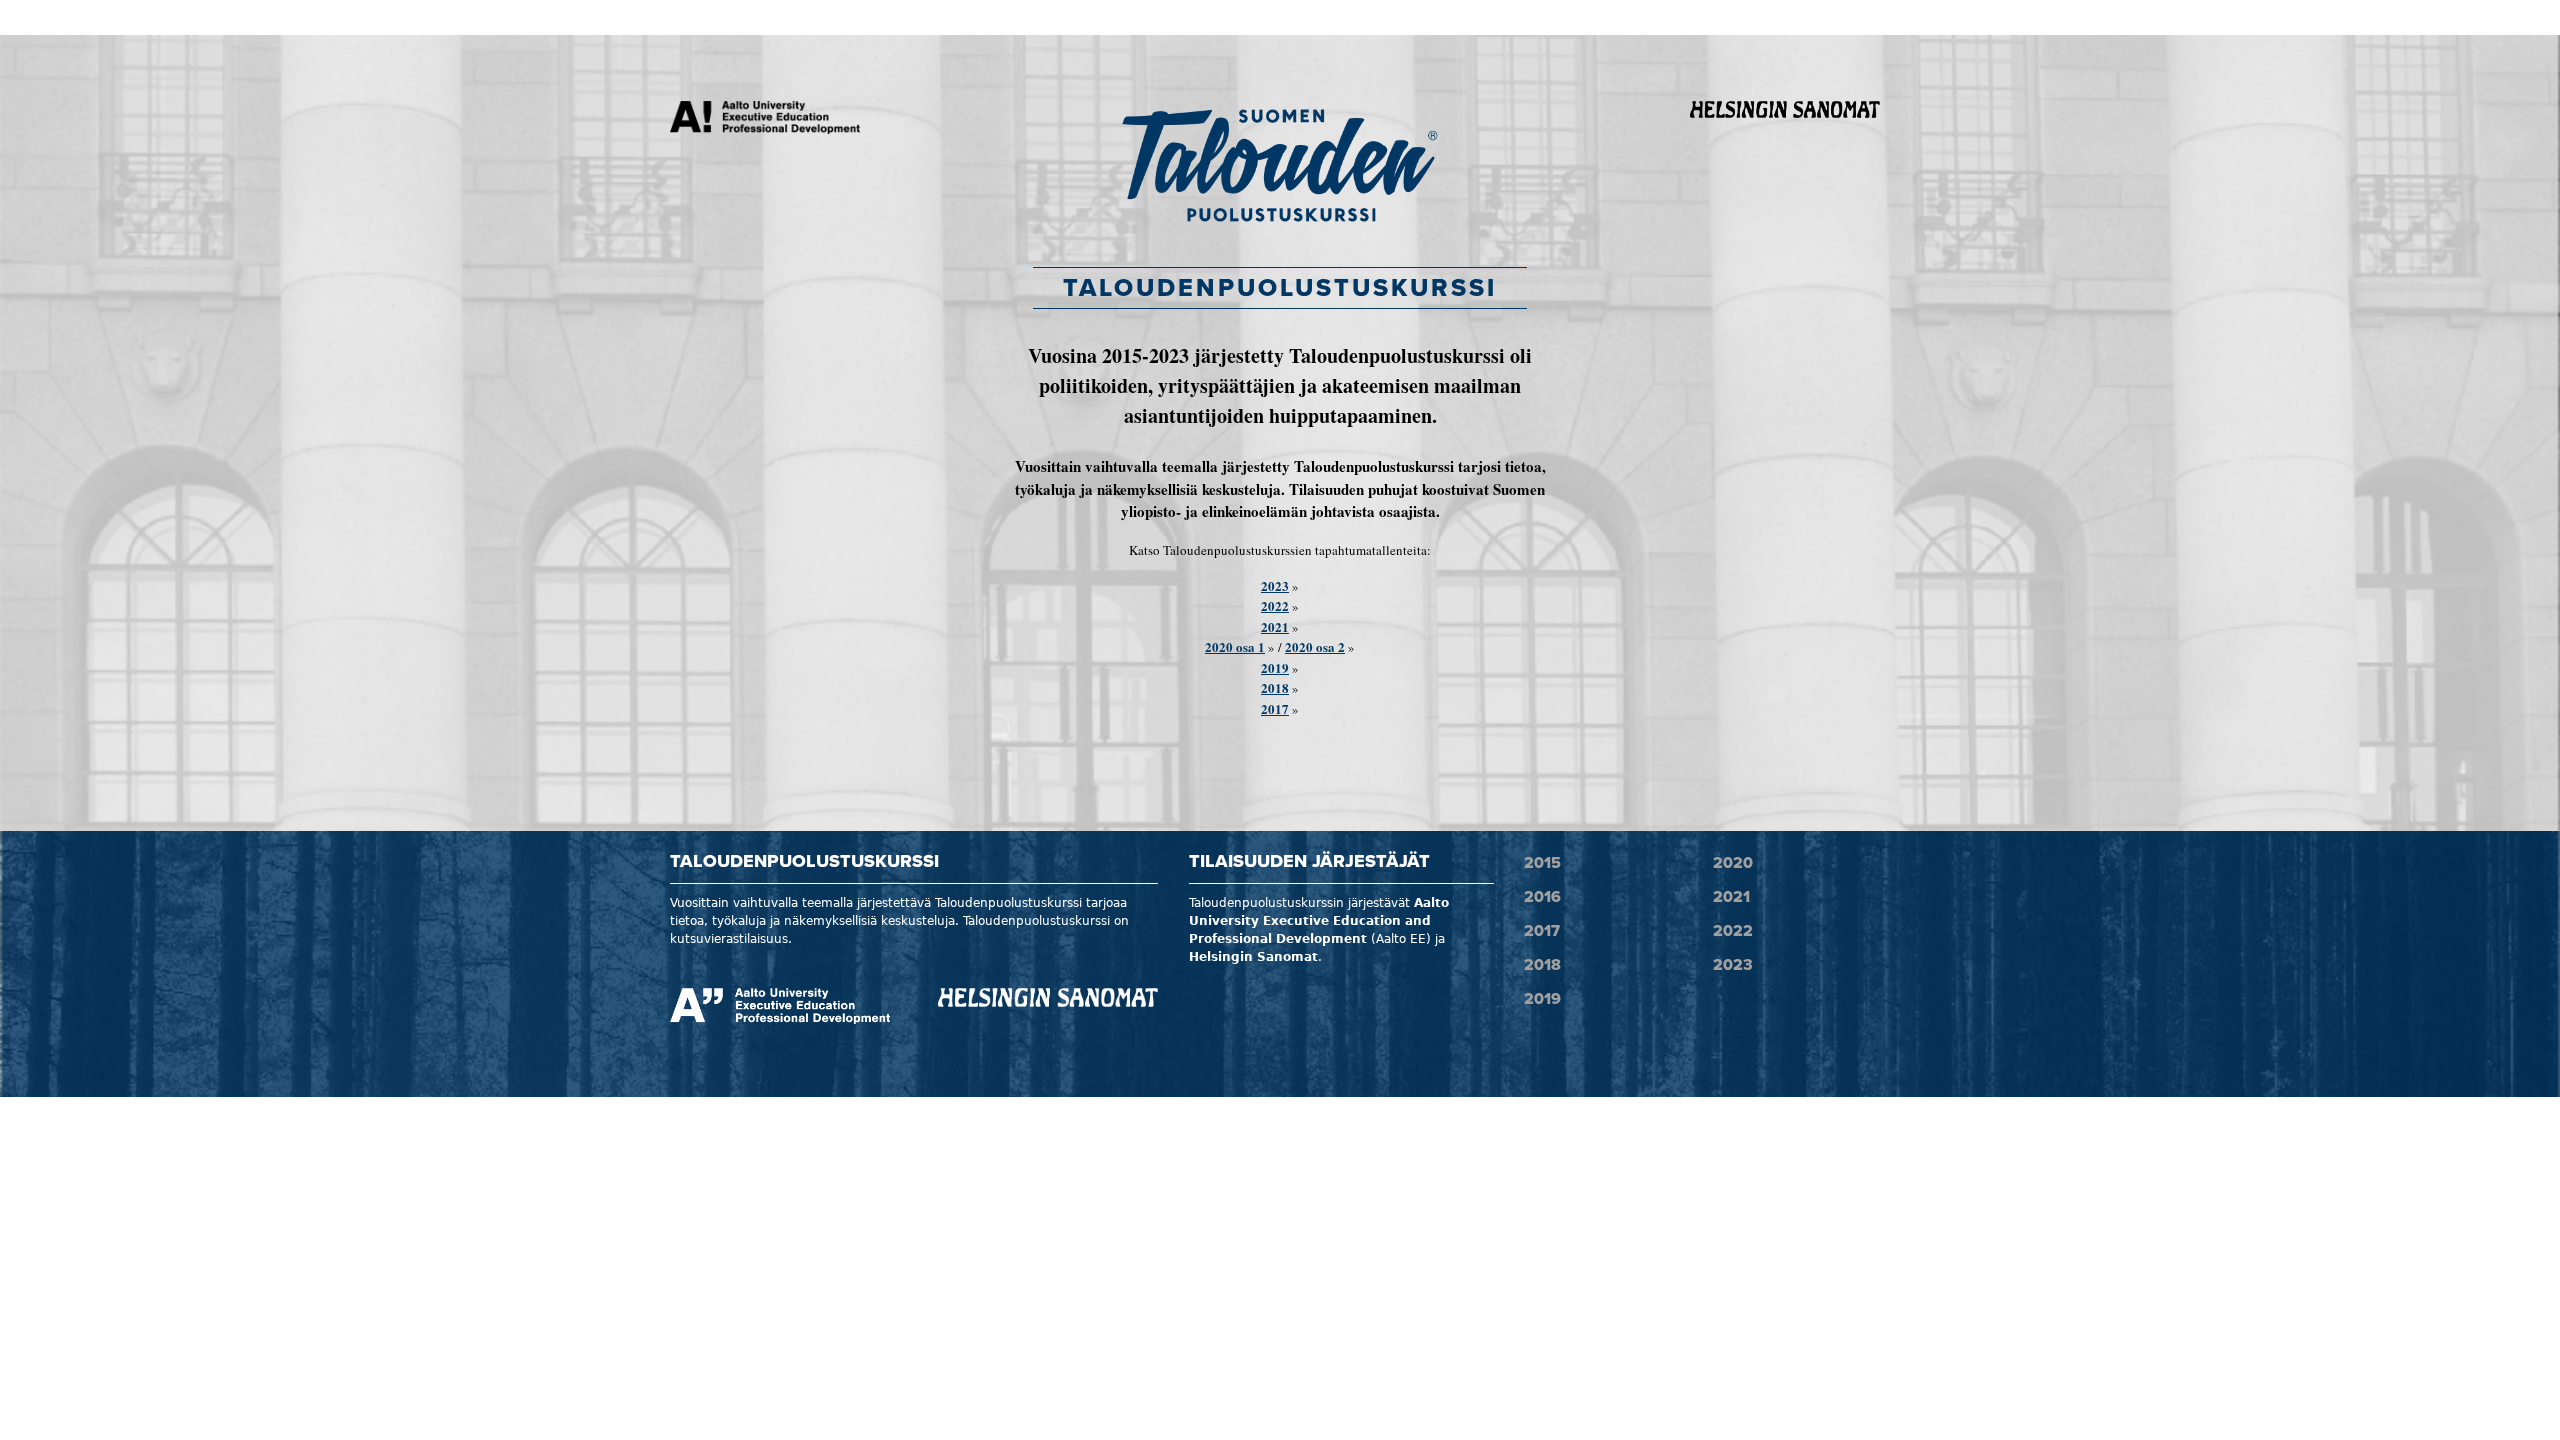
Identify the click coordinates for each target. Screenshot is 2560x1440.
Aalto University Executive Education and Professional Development (1319, 921)
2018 (1275, 687)
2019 (1275, 667)
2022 (1275, 605)
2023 (1275, 585)
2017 (1275, 708)
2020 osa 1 (1235, 646)
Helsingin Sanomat (1253, 957)
